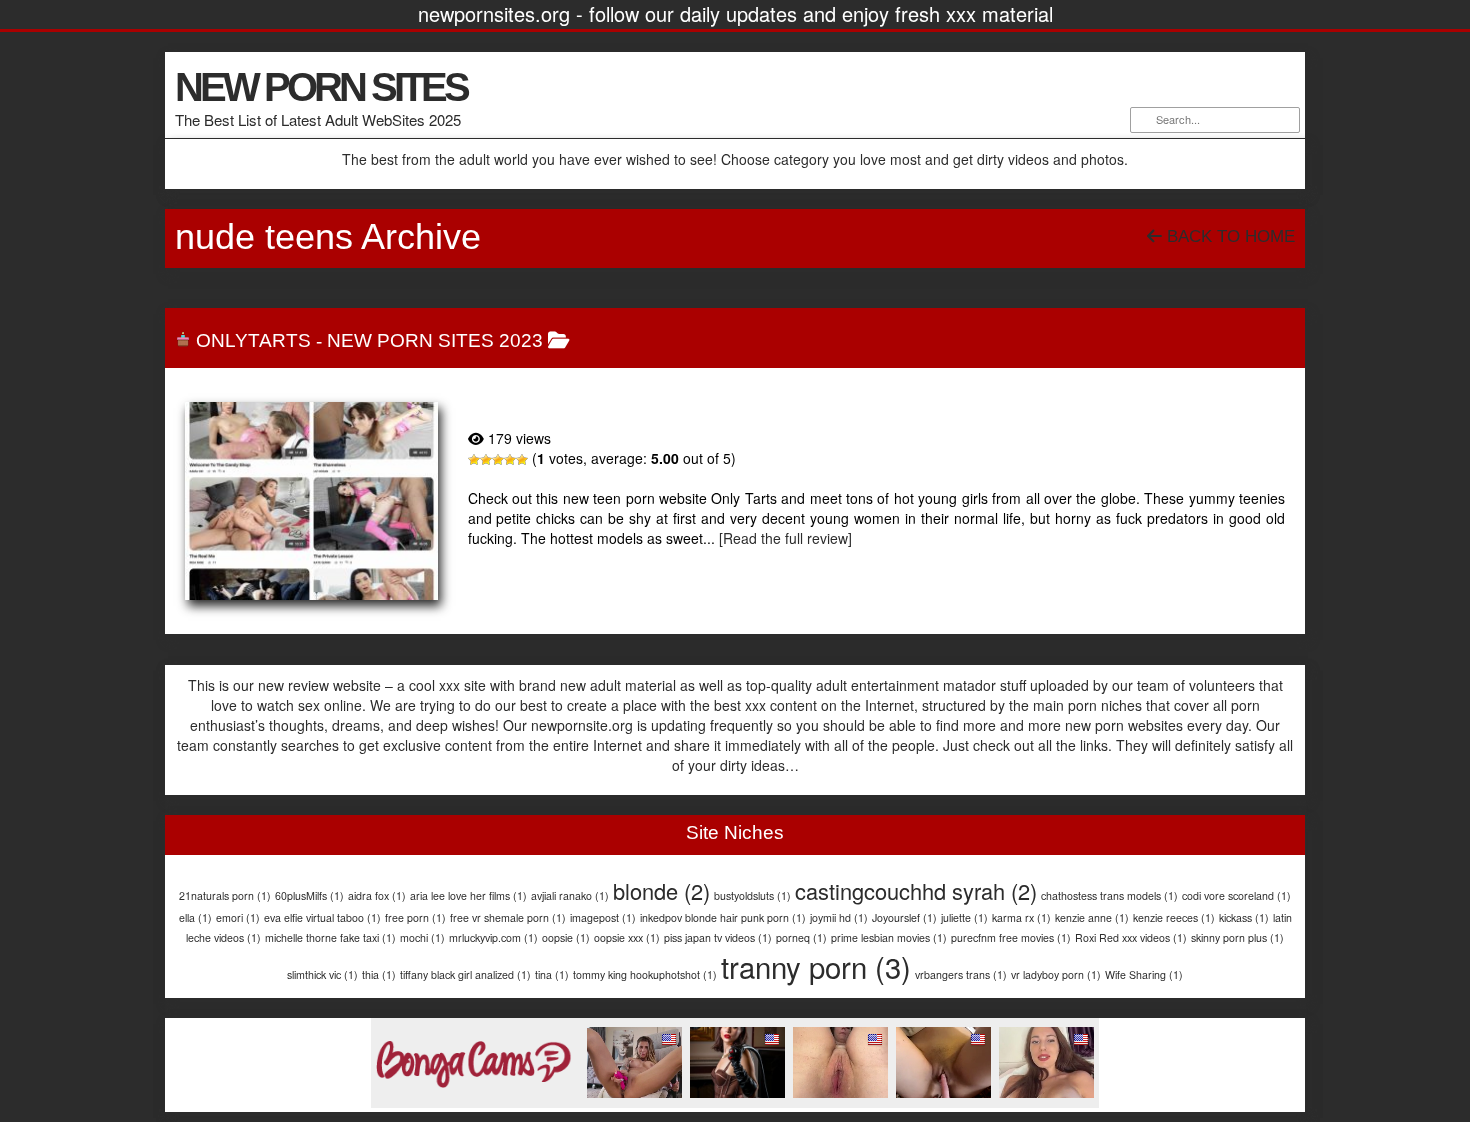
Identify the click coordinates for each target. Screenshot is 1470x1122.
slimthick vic (322, 974)
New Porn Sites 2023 (435, 340)
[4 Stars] (510, 460)
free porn (415, 917)
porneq (801, 937)
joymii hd (839, 917)
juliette (964, 917)
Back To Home (1228, 236)
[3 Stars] (498, 460)
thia (379, 974)
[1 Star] (474, 460)
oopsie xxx (627, 937)
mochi (422, 937)
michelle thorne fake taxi (330, 937)
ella (195, 917)
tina (552, 974)
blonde (661, 890)
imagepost (603, 917)
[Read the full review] (785, 538)
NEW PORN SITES (321, 87)
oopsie (566, 937)
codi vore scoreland (1236, 895)
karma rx (1021, 917)
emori (238, 917)
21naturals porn (225, 895)
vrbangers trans (961, 974)
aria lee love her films (468, 895)
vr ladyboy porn (1056, 974)
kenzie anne (1092, 917)
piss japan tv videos (718, 937)
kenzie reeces (1174, 917)
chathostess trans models (1109, 895)
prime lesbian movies (889, 937)
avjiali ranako (570, 895)
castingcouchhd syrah (916, 890)
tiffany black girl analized (465, 974)
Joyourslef (904, 917)
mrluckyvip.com (493, 937)
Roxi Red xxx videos (1131, 937)
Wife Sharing (1144, 974)
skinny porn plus (1237, 937)
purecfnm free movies (1011, 937)
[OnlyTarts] (311, 501)
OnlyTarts (253, 340)
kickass (1244, 917)
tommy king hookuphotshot (645, 974)
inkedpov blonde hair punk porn (723, 917)
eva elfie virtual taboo (322, 917)
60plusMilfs (309, 895)
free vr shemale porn (508, 917)
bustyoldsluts (752, 895)
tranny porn (816, 966)
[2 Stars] (486, 460)
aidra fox (377, 895)
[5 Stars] (522, 460)
